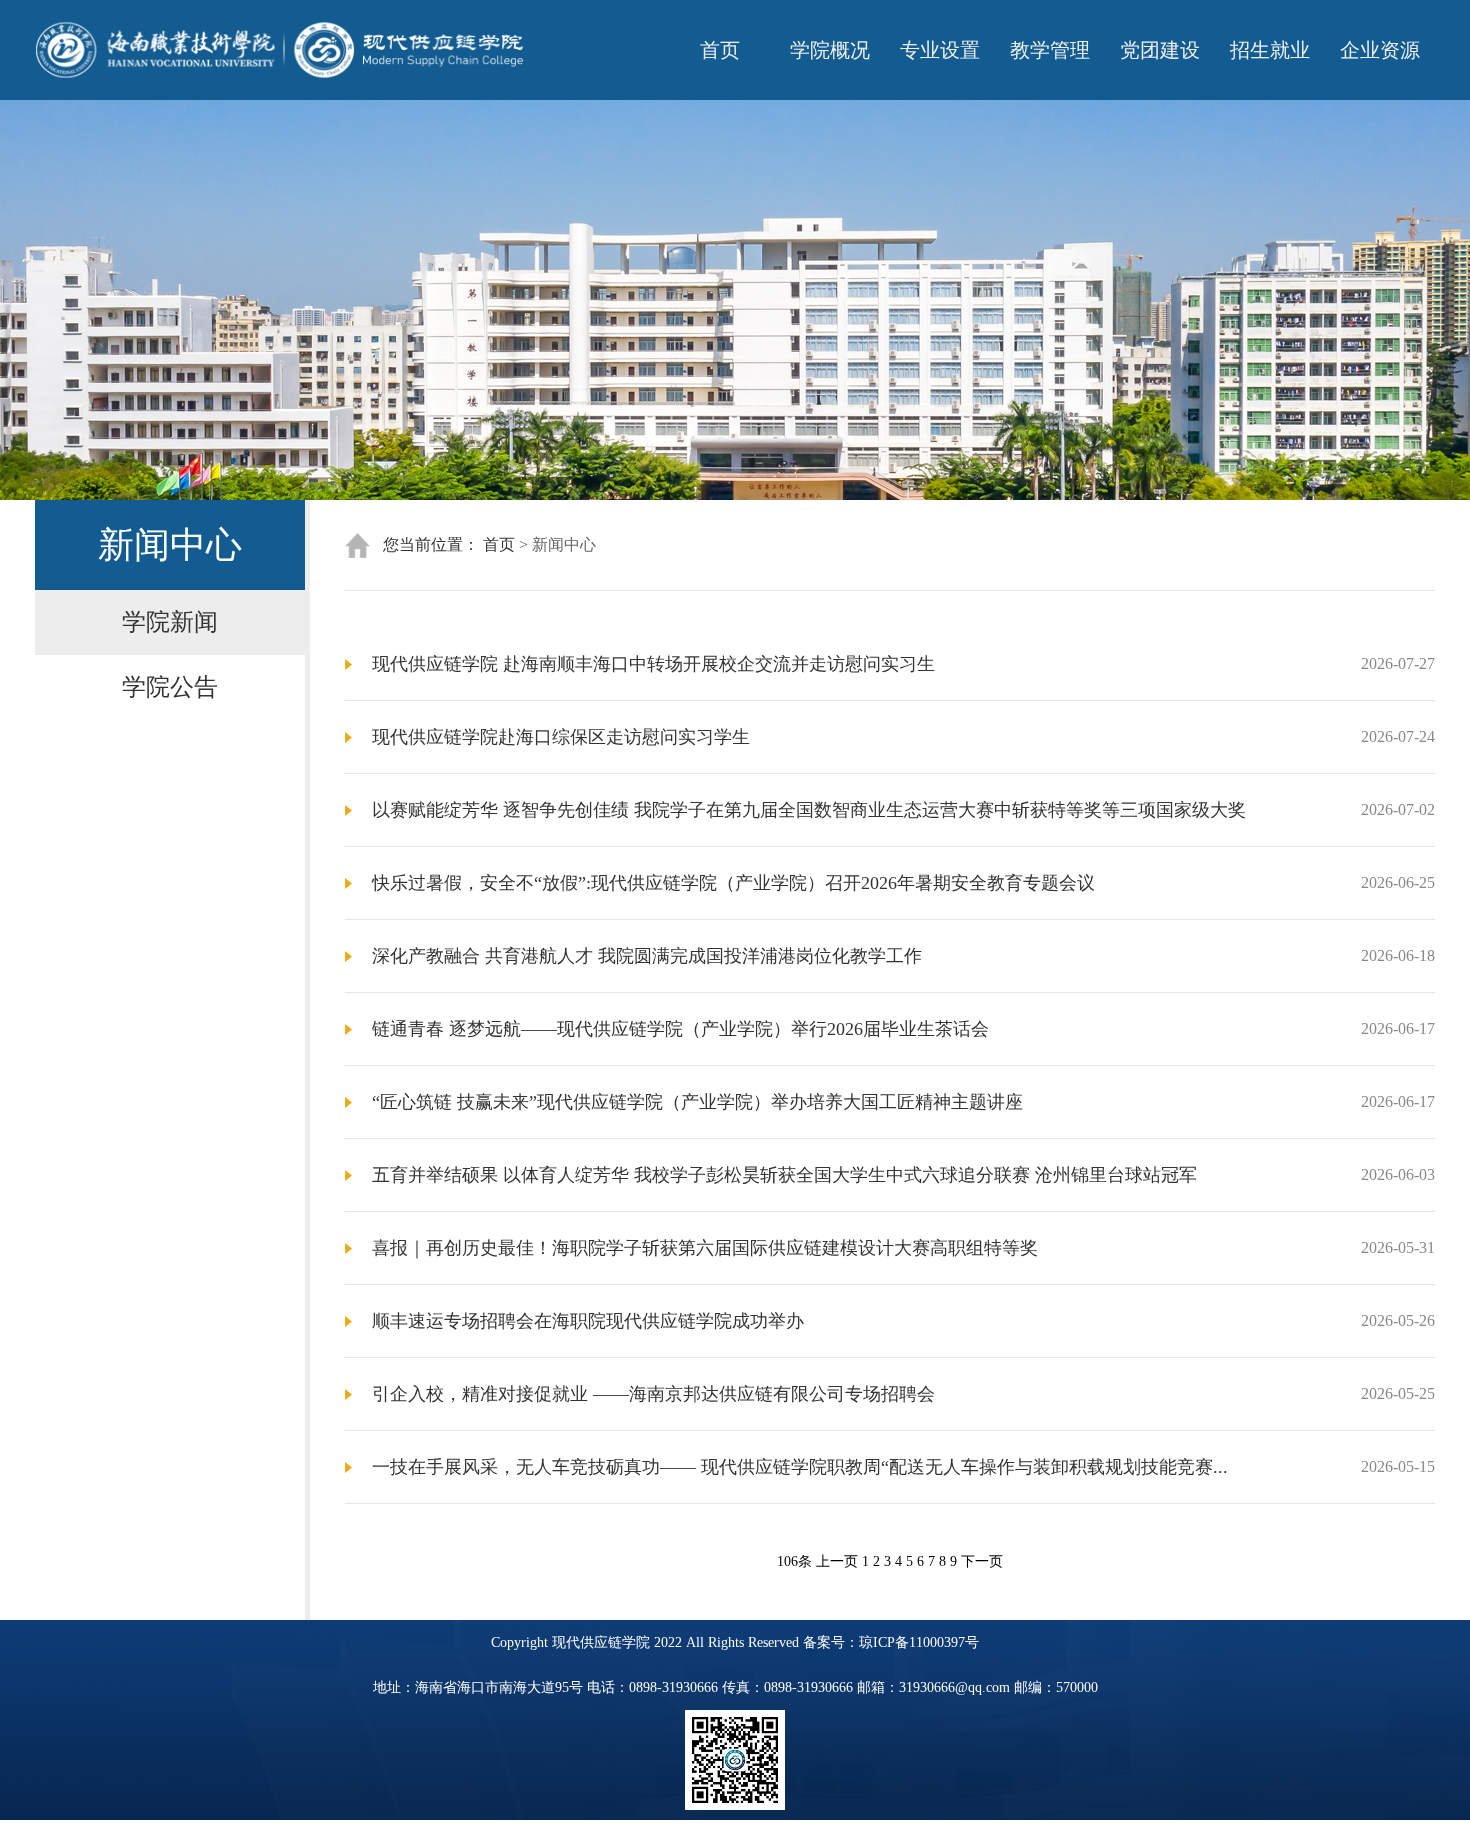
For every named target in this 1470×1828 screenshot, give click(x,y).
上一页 (837, 1561)
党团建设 (1160, 50)
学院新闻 (170, 622)
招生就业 (1270, 50)
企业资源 (1380, 50)
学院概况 (830, 50)
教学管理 (1050, 50)
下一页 (982, 1561)
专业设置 (940, 50)
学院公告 (170, 687)
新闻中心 (564, 544)
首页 (720, 50)
